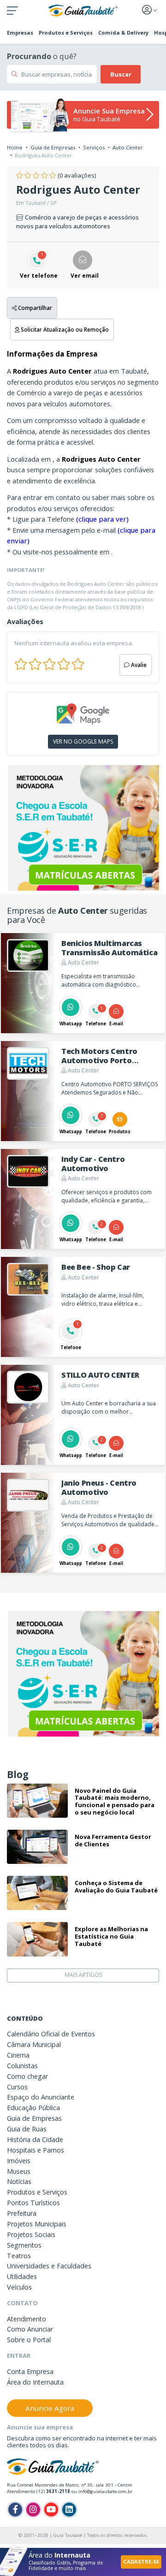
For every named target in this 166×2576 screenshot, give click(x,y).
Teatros (19, 2256)
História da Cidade (35, 2139)
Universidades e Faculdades (49, 2266)
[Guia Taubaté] (83, 10)
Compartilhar (34, 308)
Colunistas (22, 2066)
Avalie (138, 665)
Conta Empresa (30, 2371)
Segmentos (24, 2245)
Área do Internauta (35, 2382)
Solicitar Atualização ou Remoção (64, 329)
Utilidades (22, 2276)
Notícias (19, 2181)
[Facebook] (15, 2510)
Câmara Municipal (34, 2044)
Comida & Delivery (123, 33)
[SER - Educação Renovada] (83, 828)
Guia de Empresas (53, 147)
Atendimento (27, 2319)
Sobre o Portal (29, 2340)
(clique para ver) (102, 519)
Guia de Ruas (27, 2129)
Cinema (18, 2055)
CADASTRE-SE (141, 2561)
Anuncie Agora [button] (50, 2408)
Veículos (19, 2287)
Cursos (17, 2087)
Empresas (20, 33)
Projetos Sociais (31, 2234)
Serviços (94, 147)
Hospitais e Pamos (36, 2150)
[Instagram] (33, 2510)
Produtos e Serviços (66, 33)
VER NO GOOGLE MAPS (83, 741)
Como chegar (27, 2076)
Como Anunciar (30, 2329)
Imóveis (19, 2161)
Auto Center (128, 147)
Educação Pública (33, 2108)
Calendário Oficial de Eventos (51, 2034)
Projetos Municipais (37, 2224)
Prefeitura (22, 2213)
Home (15, 147)
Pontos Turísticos (33, 2203)
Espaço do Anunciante (41, 2097)
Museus (19, 2171)
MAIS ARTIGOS (83, 1975)
